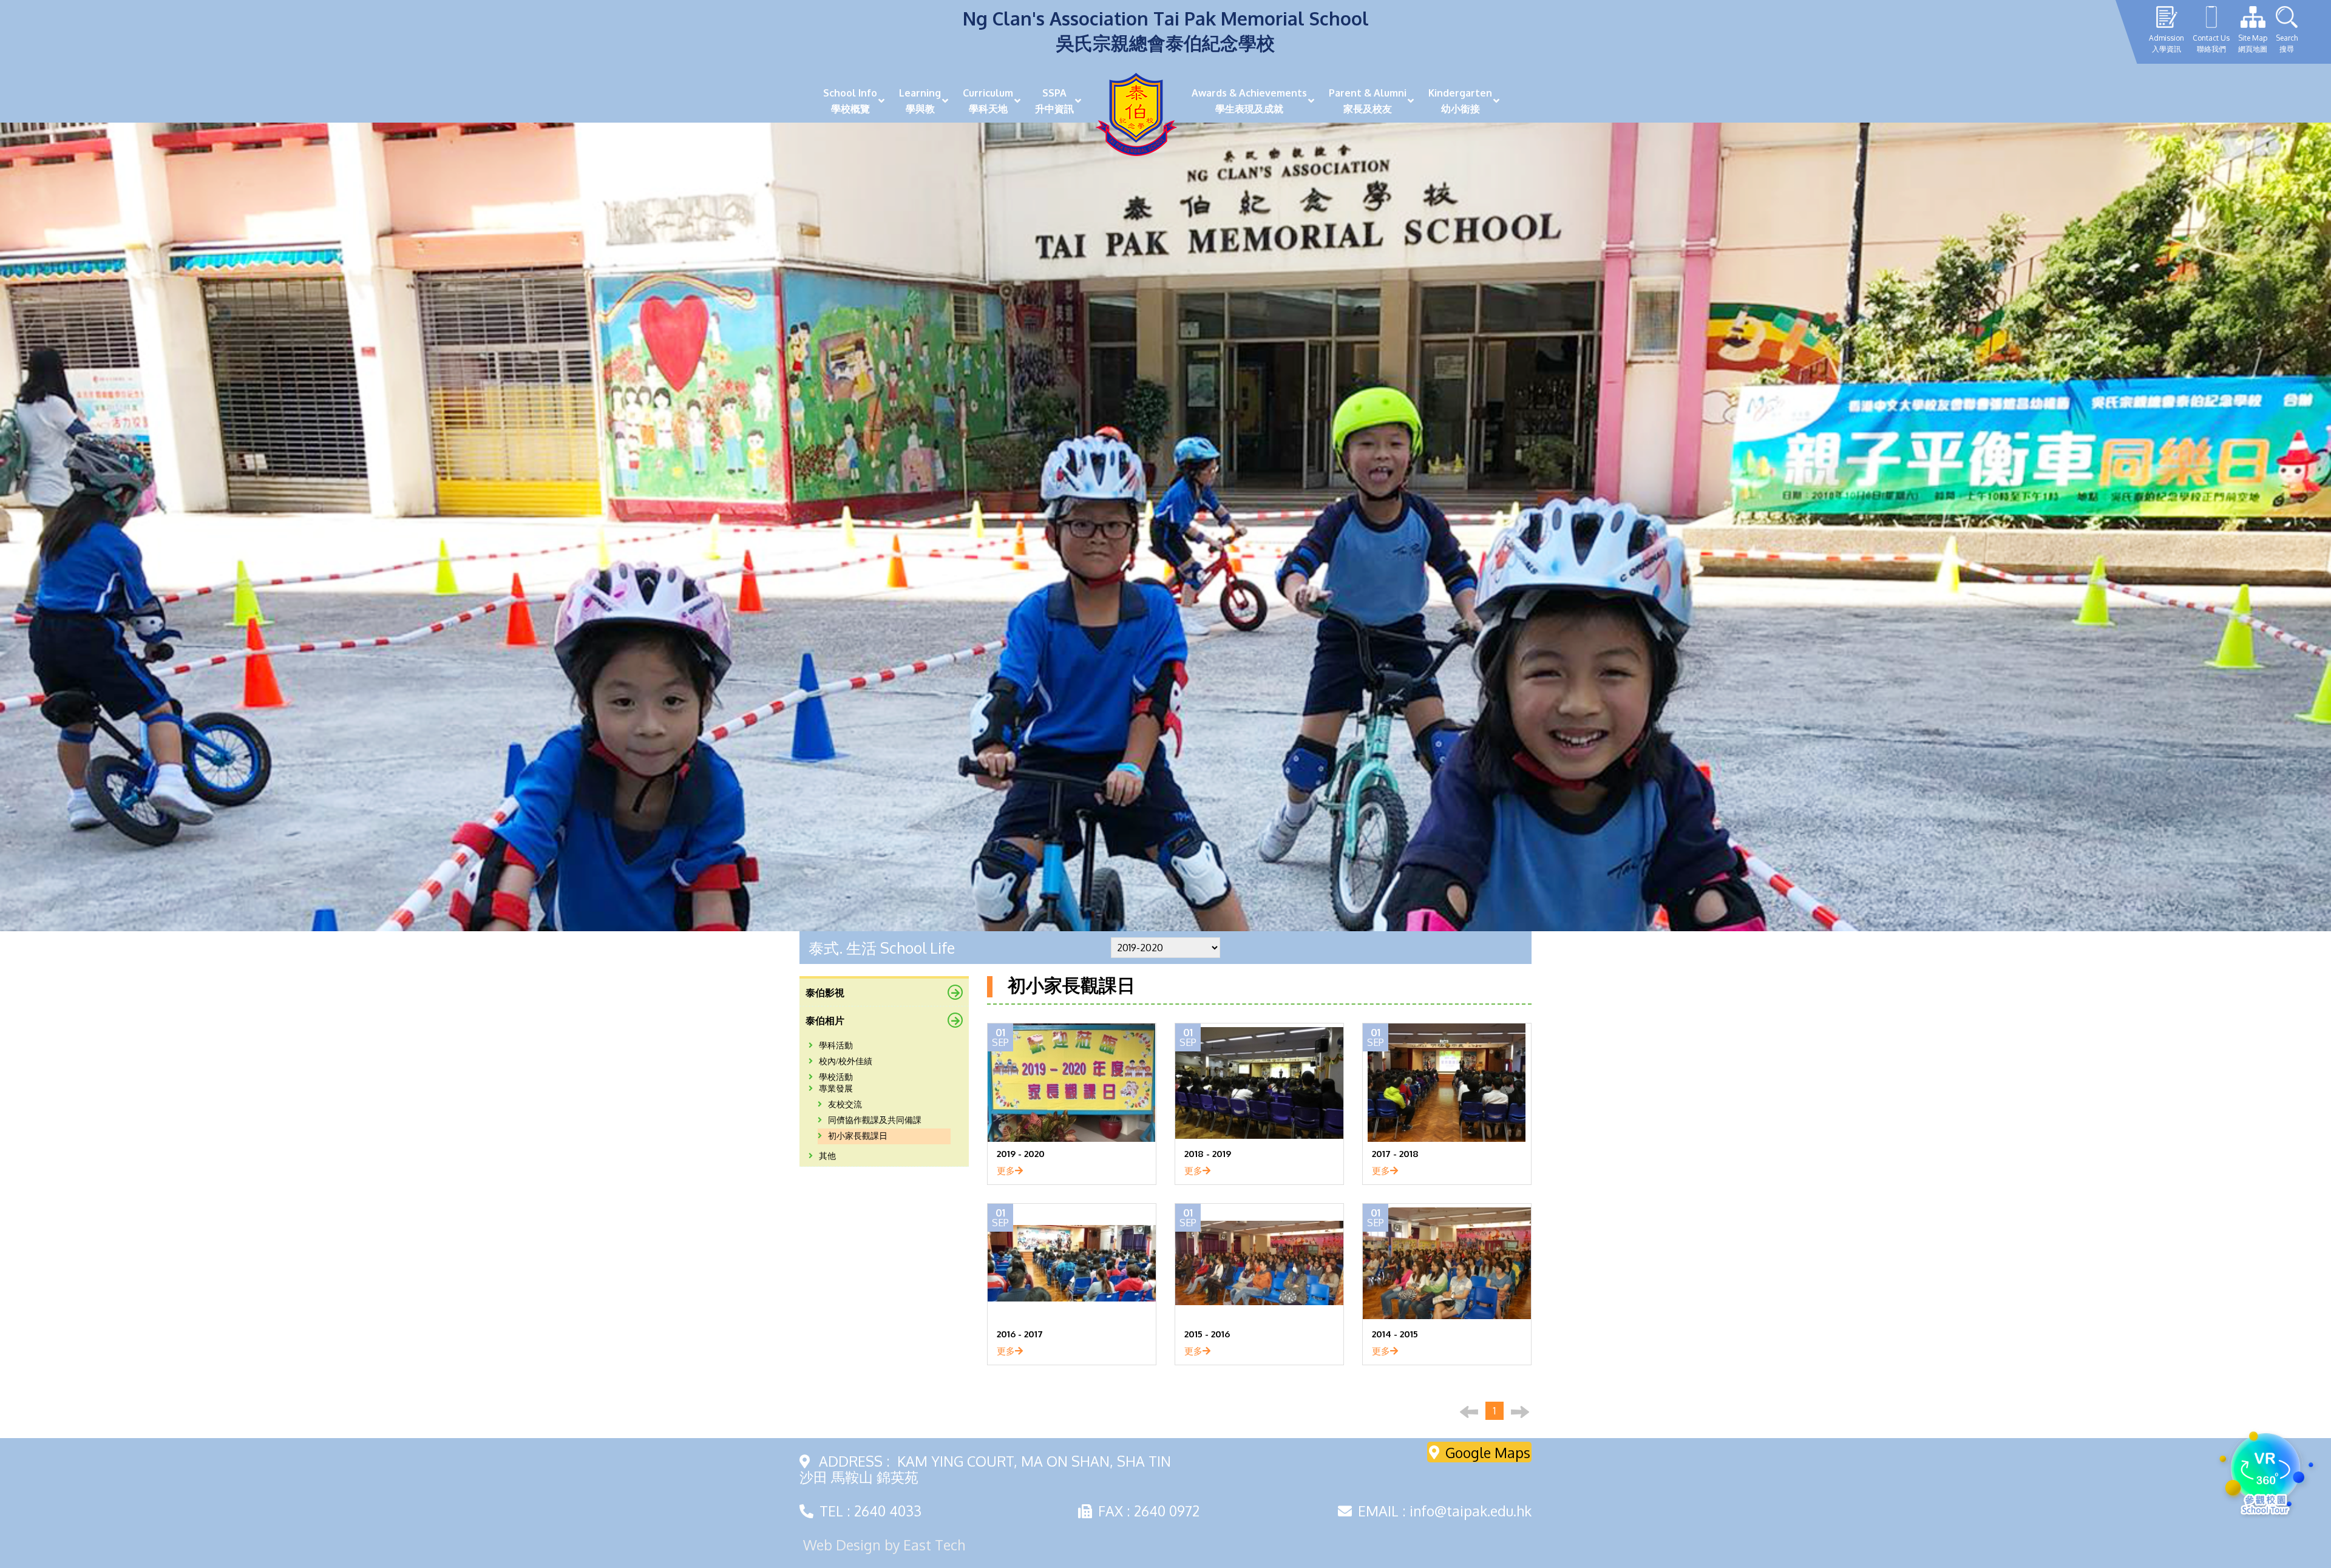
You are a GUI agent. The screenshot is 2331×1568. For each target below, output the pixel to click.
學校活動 (836, 1077)
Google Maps (1488, 1452)
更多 (1006, 1170)
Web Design (842, 1545)
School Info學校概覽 (850, 101)
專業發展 (836, 1089)
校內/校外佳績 (846, 1061)
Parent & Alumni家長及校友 (1368, 101)
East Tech (934, 1545)
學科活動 (836, 1046)
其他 (827, 1156)
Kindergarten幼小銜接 (1460, 101)
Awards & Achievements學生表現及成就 (1249, 101)
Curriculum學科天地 (988, 101)
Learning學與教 (920, 101)
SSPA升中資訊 (1054, 101)
